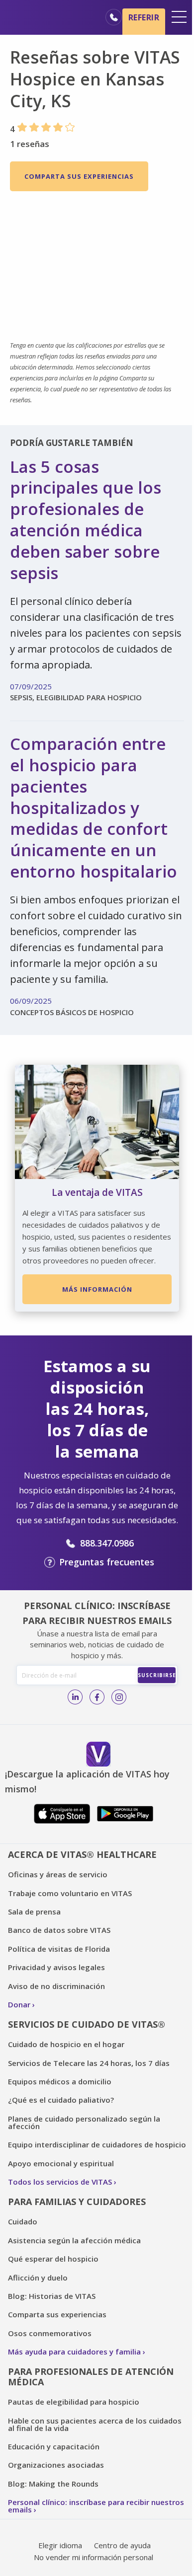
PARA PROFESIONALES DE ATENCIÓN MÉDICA (91, 2377)
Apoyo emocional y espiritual (61, 2163)
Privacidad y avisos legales (56, 1967)
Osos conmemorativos (50, 2333)
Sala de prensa (34, 1912)
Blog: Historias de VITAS (52, 2296)
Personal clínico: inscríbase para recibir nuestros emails (96, 2506)
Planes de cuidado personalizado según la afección (84, 2122)
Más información (97, 1289)
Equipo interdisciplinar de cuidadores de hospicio (97, 2144)
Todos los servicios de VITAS (60, 2182)
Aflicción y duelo (38, 2278)
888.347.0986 (107, 1543)
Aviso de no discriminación (56, 1986)
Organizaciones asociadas (56, 2465)
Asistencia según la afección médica (74, 2240)
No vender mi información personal (94, 2557)
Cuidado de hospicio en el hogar (66, 2044)
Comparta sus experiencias (79, 176)
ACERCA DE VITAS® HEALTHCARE (82, 1854)
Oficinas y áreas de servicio (58, 1874)
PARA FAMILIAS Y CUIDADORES (77, 2202)
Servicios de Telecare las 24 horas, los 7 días (89, 2063)
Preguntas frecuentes (107, 1562)
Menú (179, 17)
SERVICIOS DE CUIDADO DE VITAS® (87, 2024)
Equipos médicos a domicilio (60, 2081)
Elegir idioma (60, 2545)
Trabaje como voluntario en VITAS (70, 1893)
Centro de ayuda (122, 2545)
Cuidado (23, 2221)
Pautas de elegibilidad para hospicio (74, 2402)
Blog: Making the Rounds (53, 2484)
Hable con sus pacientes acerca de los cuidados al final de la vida (95, 2424)
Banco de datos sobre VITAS (59, 1930)
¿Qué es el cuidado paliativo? (61, 2100)
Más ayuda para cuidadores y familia (74, 2352)
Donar (19, 2004)
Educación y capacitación (54, 2446)
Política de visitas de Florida (59, 1949)
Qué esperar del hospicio (53, 2259)
